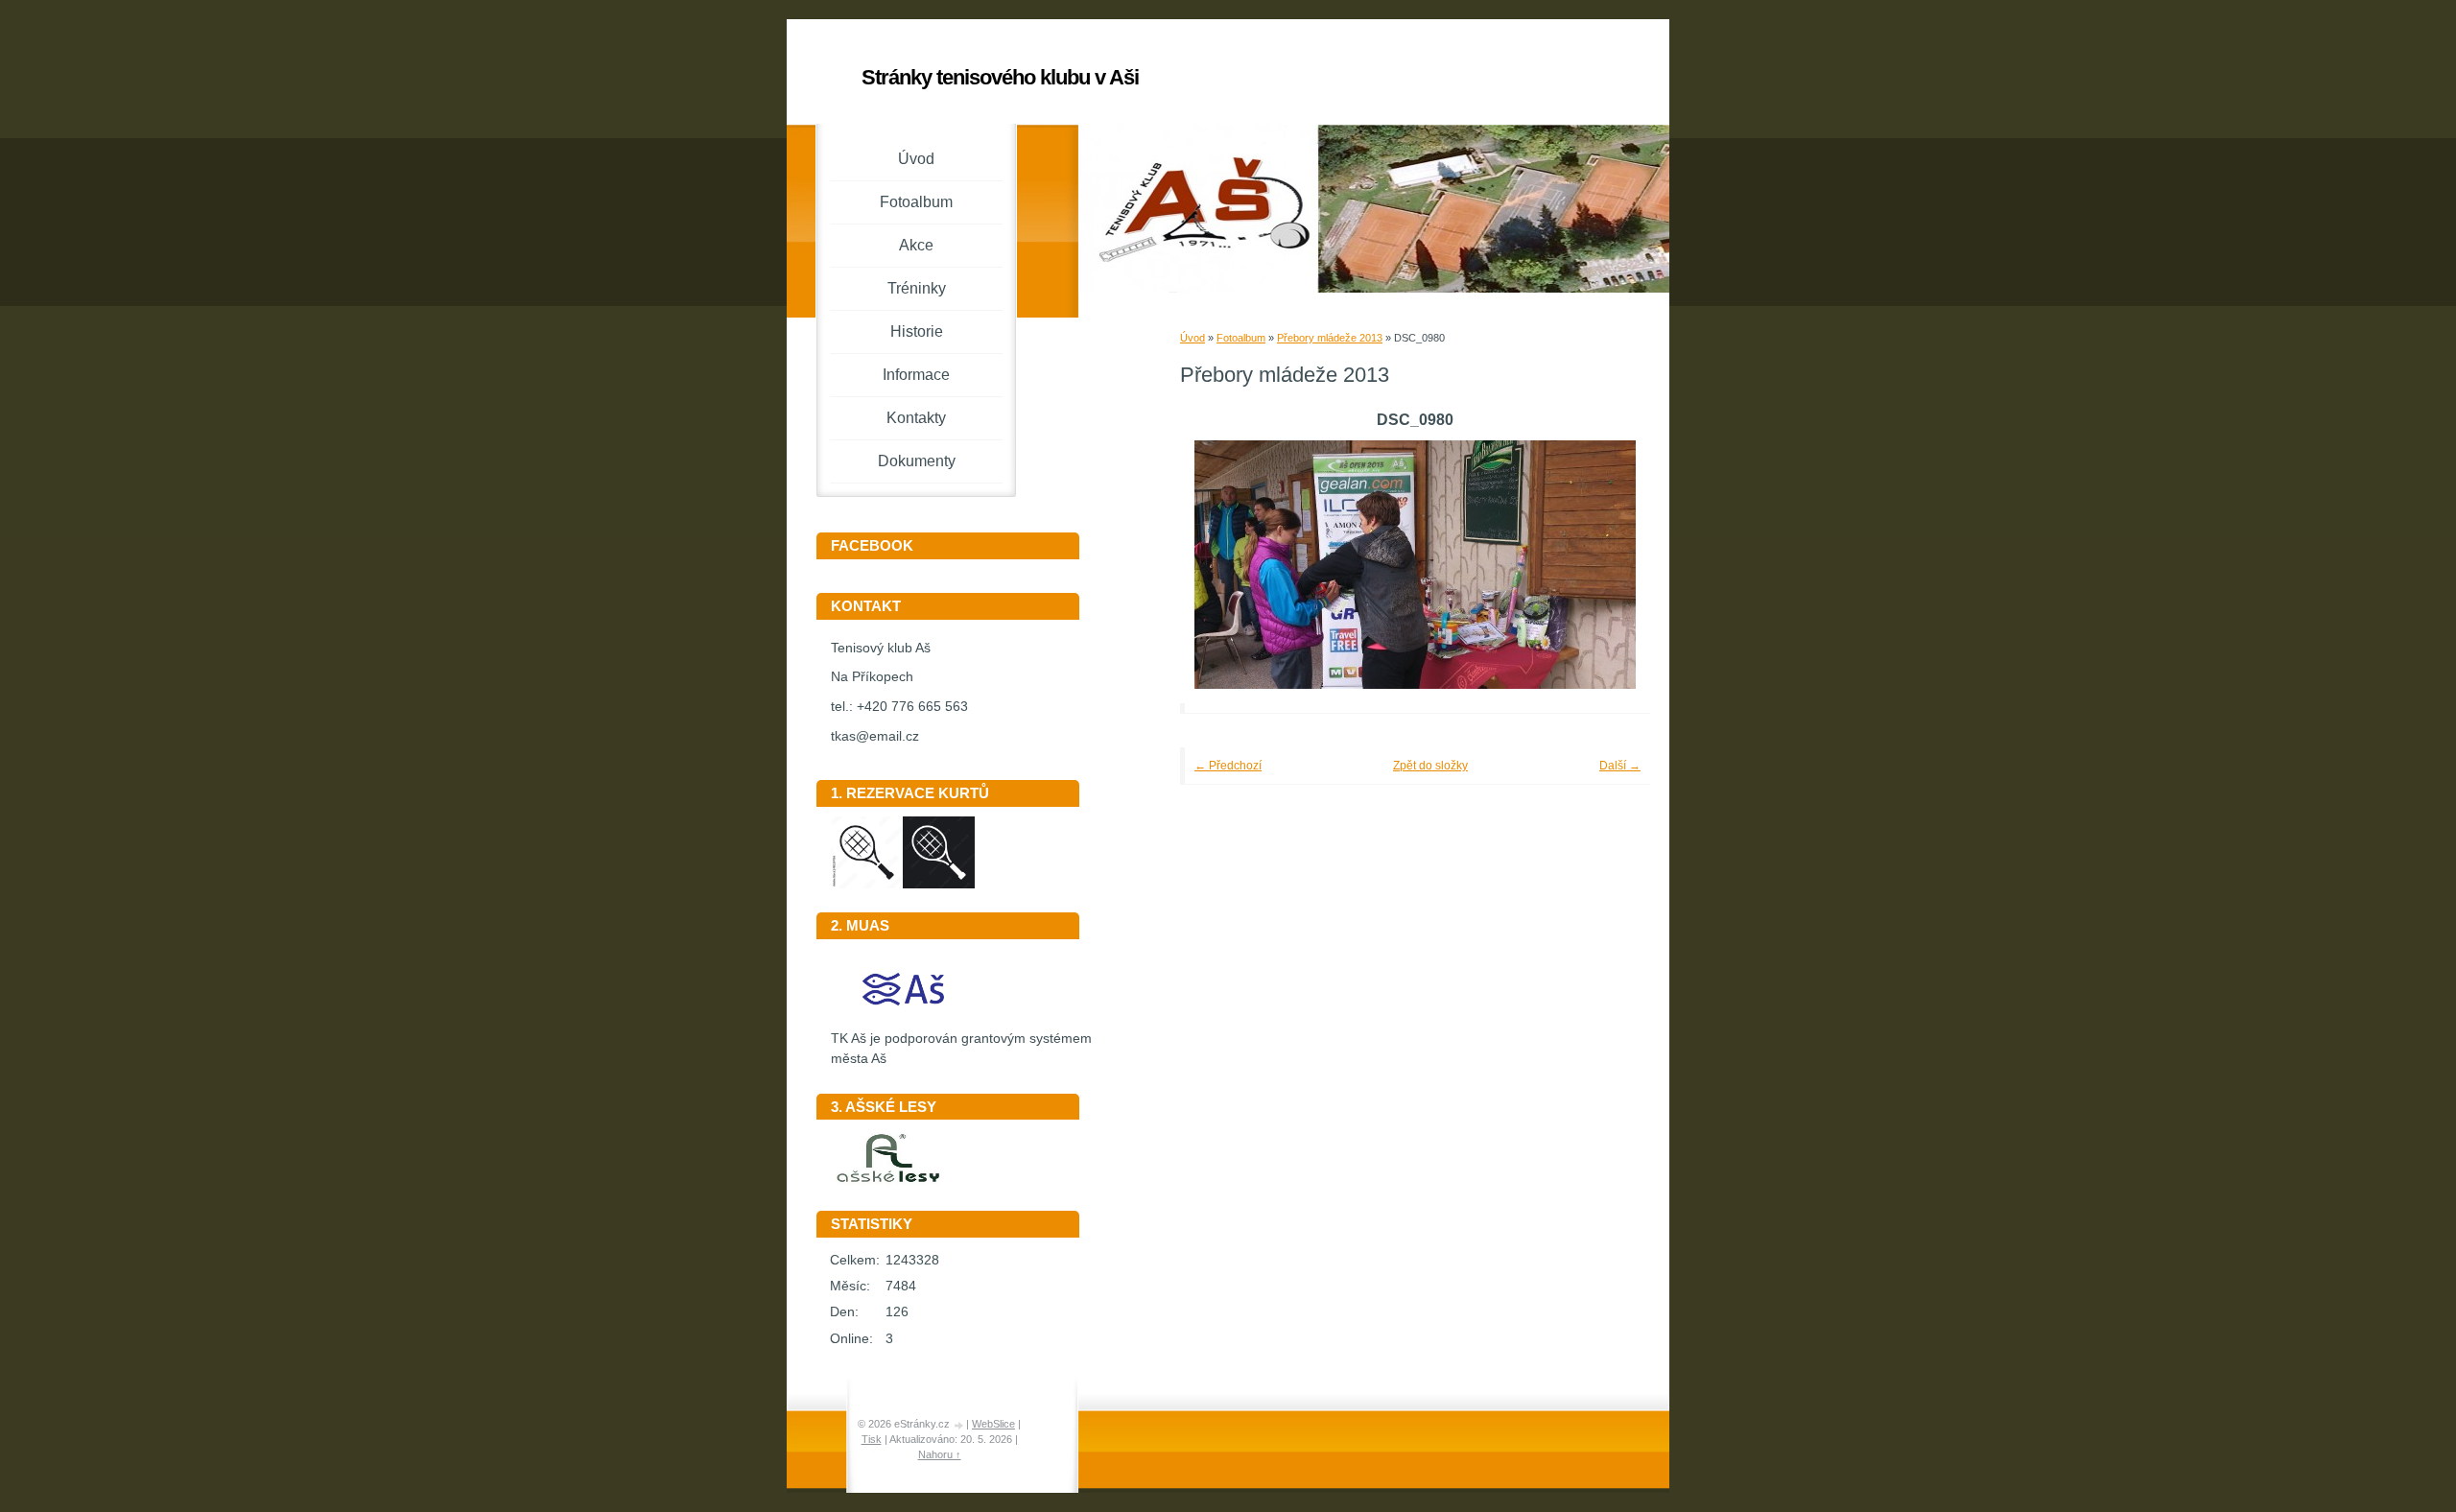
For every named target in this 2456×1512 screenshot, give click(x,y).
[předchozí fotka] (1221, 565)
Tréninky (917, 288)
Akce (916, 245)
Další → (1620, 766)
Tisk (872, 1439)
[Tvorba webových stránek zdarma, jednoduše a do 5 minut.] (959, 1425)
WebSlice (993, 1424)
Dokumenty (917, 461)
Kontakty (916, 418)
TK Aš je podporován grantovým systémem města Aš (961, 1049)
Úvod (1193, 338)
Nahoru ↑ (940, 1454)
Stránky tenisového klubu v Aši (1000, 77)
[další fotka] (1609, 565)
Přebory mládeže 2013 (1330, 338)
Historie (917, 331)
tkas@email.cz (875, 736)
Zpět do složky (1430, 766)
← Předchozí (1228, 766)
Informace (916, 375)
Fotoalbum (1241, 338)
